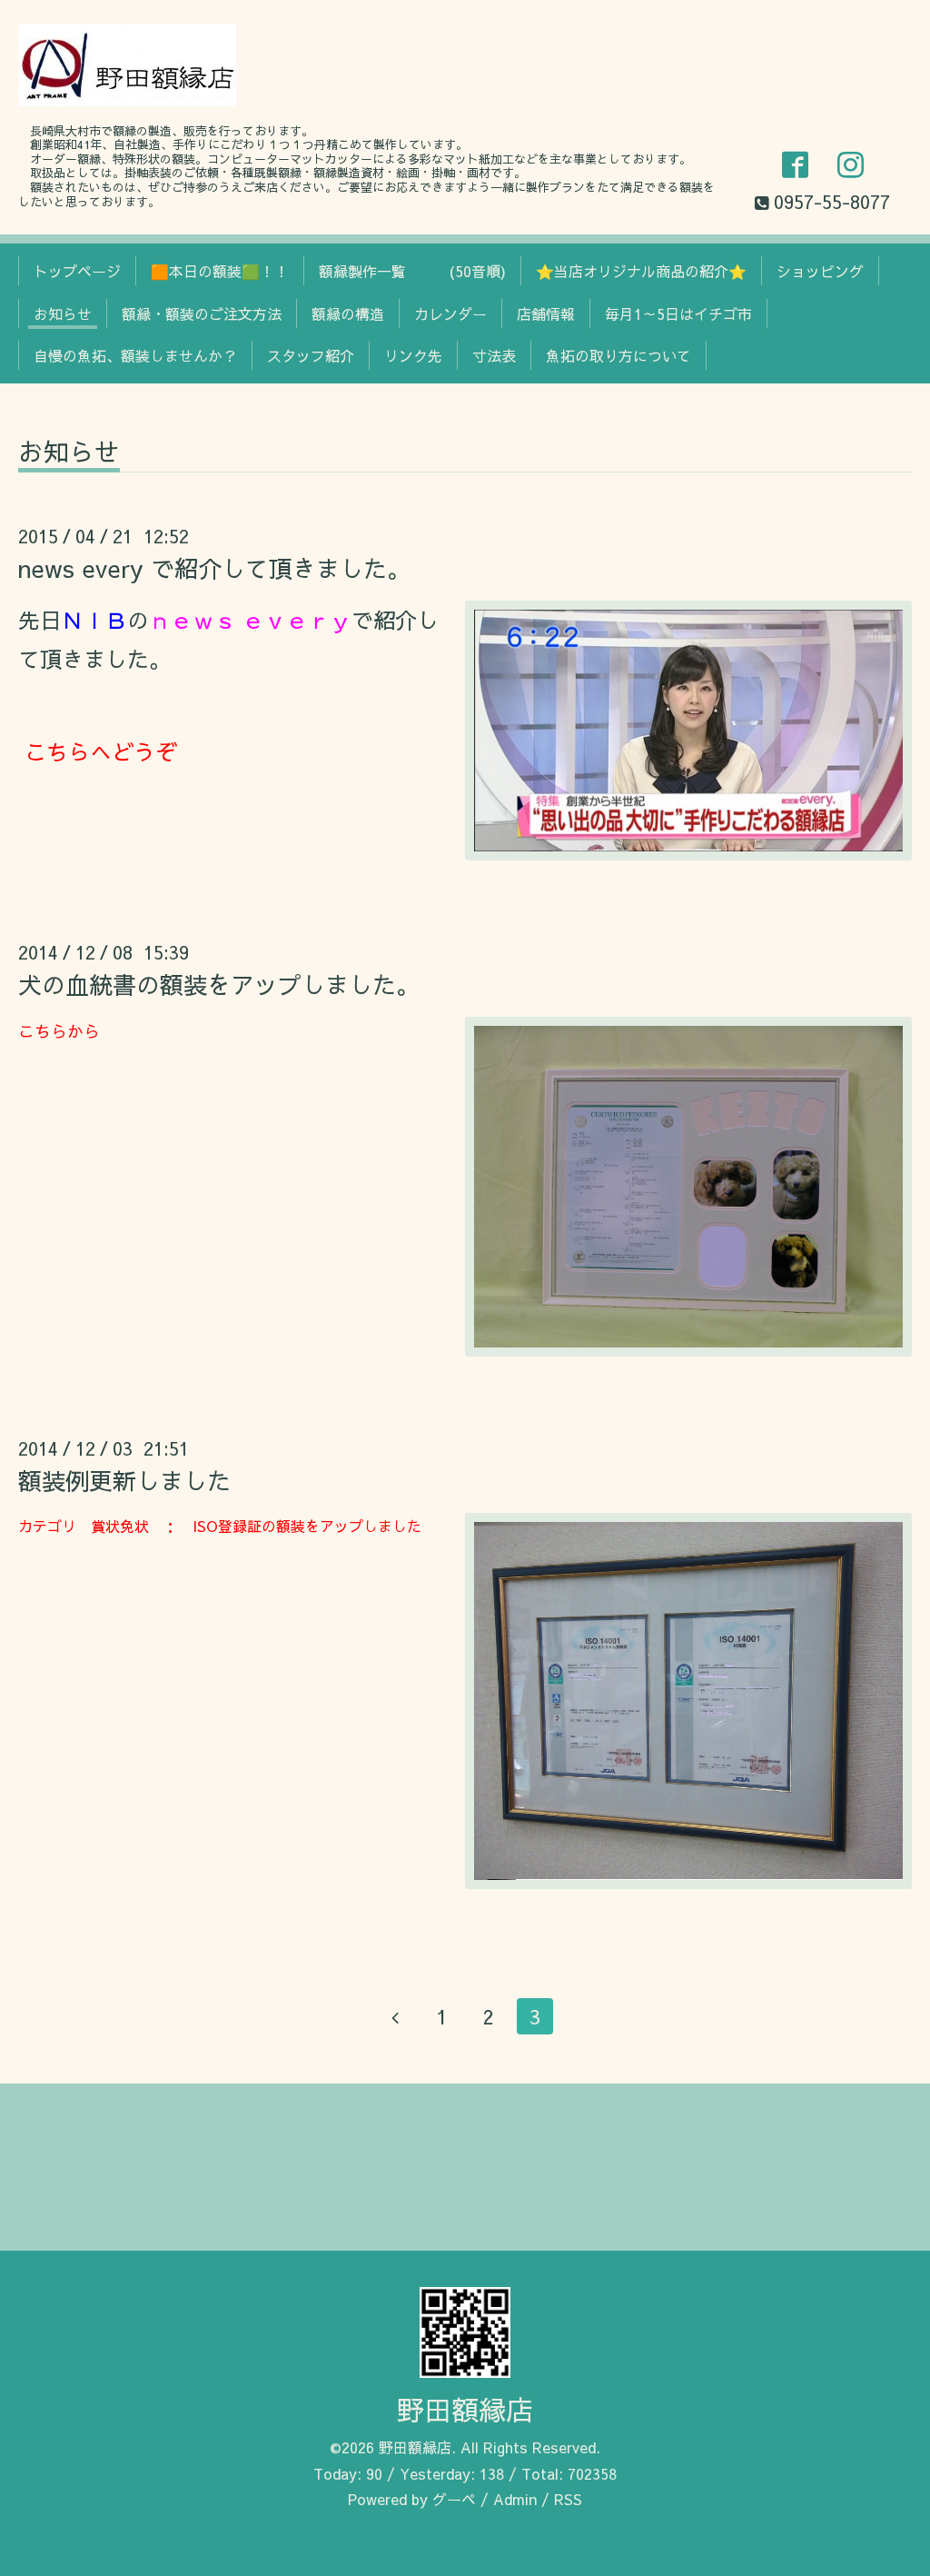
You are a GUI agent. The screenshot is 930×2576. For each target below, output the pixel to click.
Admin (515, 2499)
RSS (568, 2499)
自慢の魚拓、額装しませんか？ (135, 355)
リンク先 (413, 355)
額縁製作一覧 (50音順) (412, 271)
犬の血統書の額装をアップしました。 (219, 984)
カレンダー (450, 313)
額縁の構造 (348, 313)
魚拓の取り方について (618, 355)
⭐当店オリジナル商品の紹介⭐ (641, 271)
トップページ (77, 271)
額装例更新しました (124, 1480)
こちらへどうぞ (101, 751)
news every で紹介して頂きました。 (214, 568)
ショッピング (820, 271)
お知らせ (63, 313)
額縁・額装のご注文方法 (202, 313)
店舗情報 (546, 313)
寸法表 (494, 355)
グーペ (454, 2499)
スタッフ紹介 (311, 355)
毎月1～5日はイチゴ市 (678, 313)
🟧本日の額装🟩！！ (220, 271)
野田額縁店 (465, 2409)
